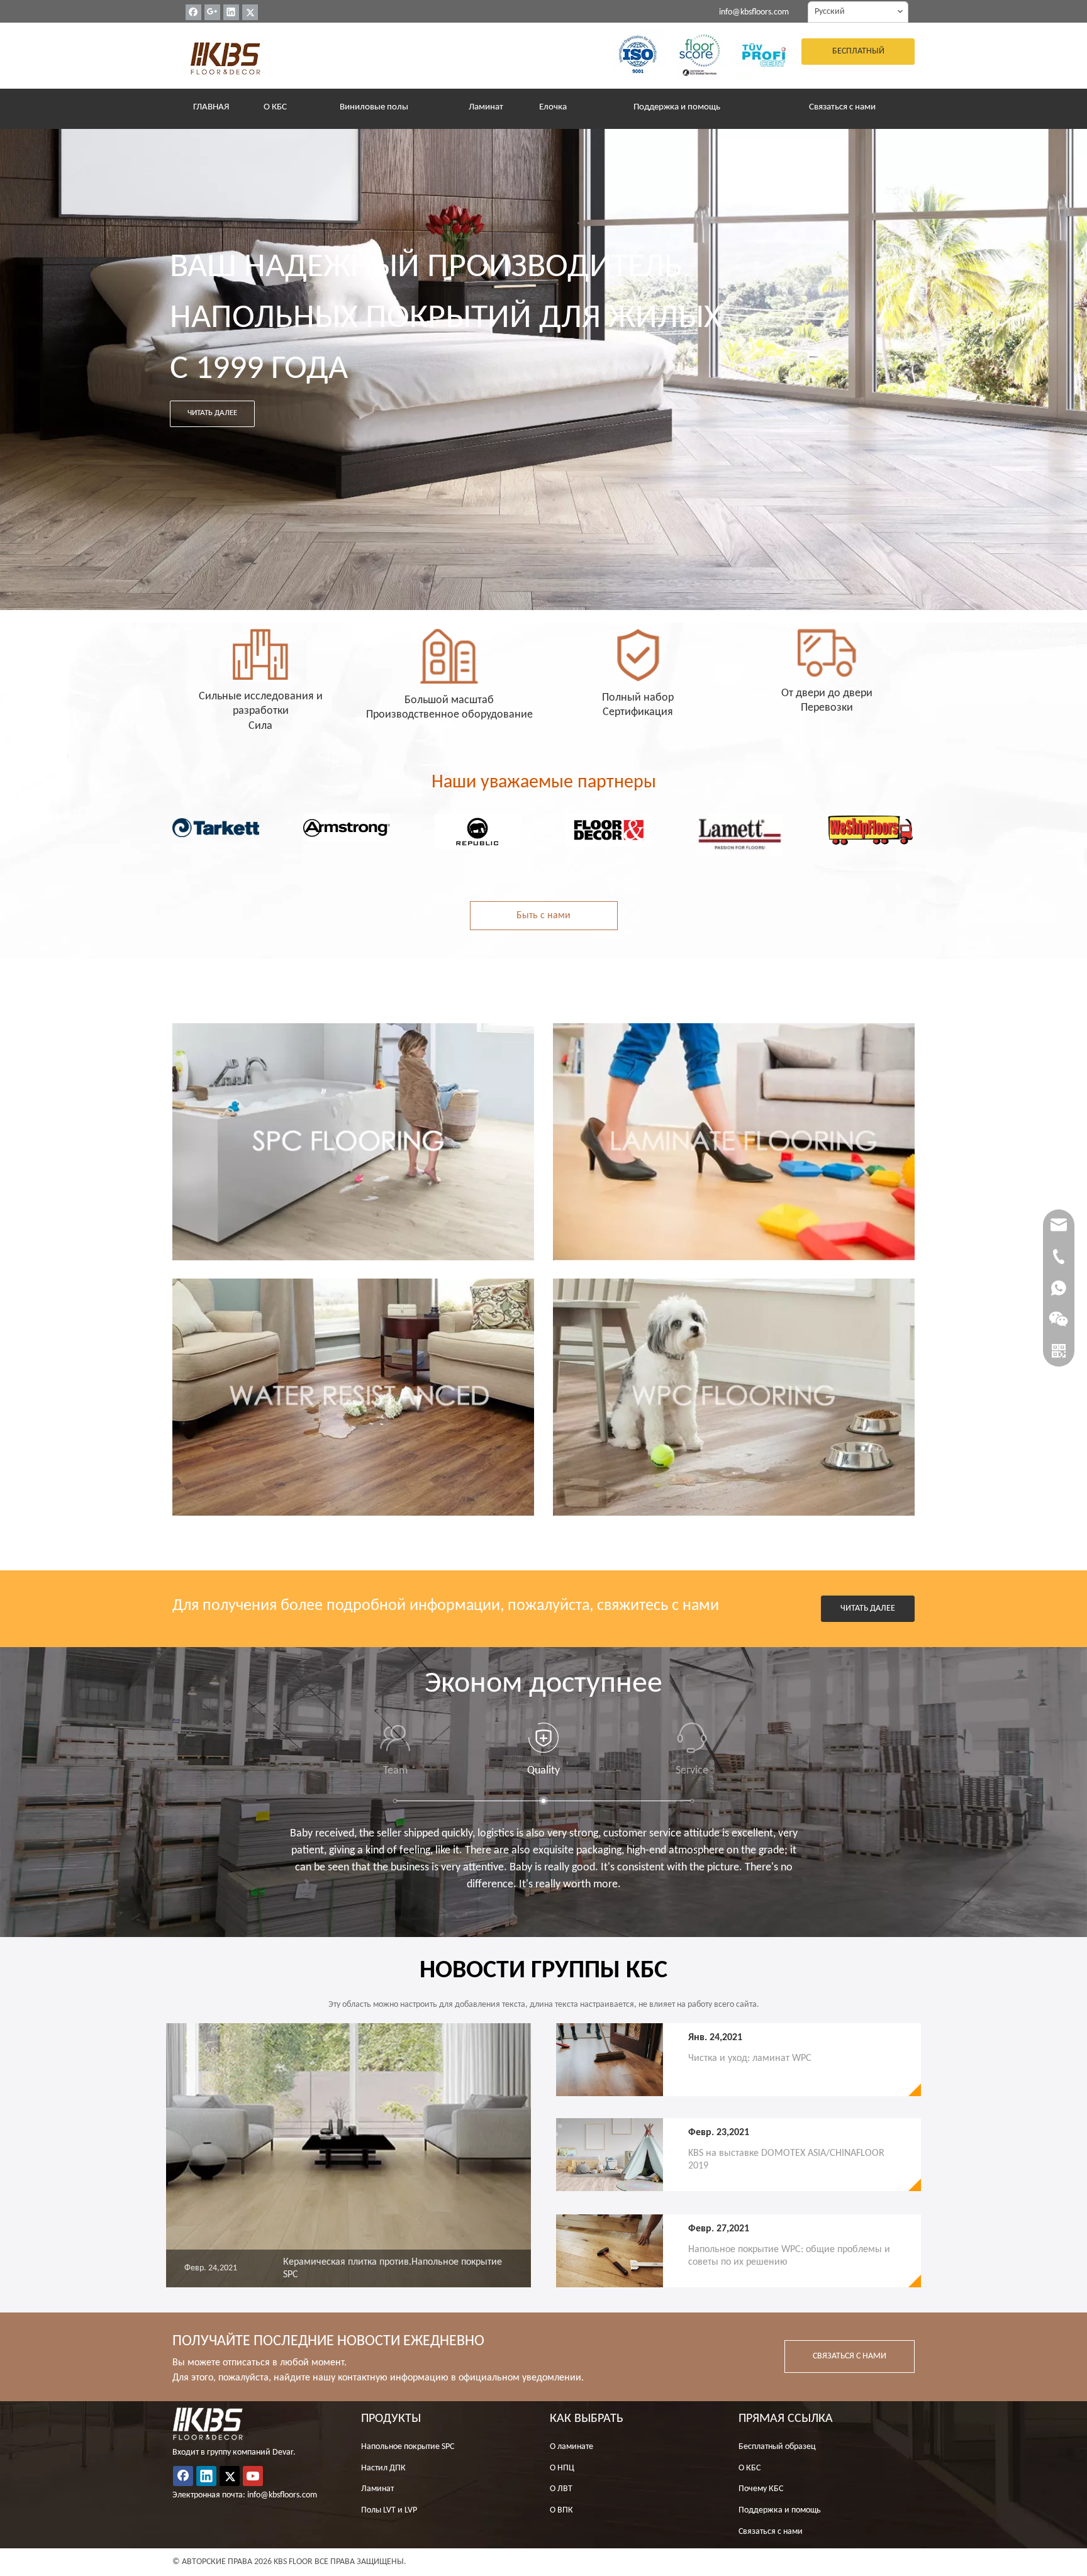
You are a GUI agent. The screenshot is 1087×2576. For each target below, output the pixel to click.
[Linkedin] (231, 12)
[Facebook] (193, 12)
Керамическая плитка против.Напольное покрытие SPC (393, 2268)
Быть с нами (543, 916)
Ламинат (377, 2489)
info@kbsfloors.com (754, 12)
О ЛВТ (561, 2489)
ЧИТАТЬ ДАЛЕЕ (212, 413)
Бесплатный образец (777, 2447)
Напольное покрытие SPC (408, 2447)
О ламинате (571, 2447)
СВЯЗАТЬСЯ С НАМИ (850, 2356)
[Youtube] (253, 2476)
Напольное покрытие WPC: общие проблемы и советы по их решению (789, 2256)
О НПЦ (562, 2468)
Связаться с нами (771, 2532)
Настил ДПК (383, 2468)
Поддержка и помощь (780, 2510)
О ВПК (561, 2510)
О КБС (750, 2468)
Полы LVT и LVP (389, 2510)
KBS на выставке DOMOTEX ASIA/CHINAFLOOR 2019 (786, 2160)
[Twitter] (250, 12)
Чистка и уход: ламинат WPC (750, 2058)
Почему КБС (761, 2489)
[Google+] (212, 12)
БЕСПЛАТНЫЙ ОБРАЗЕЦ (858, 56)
